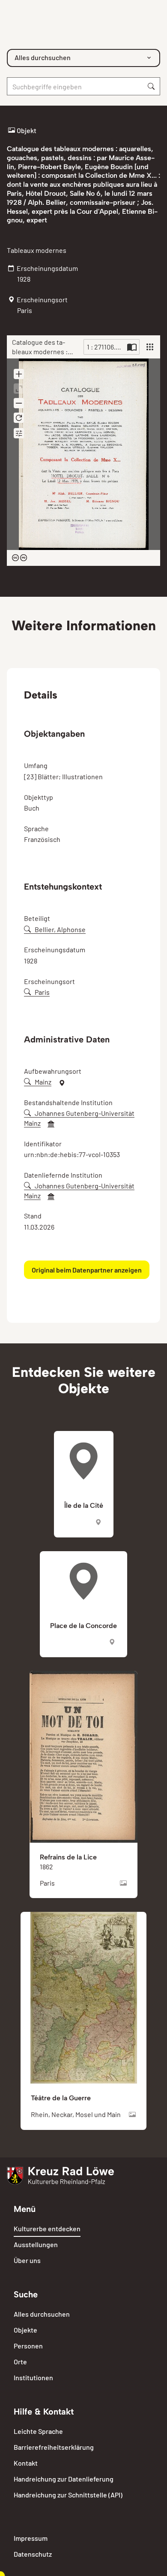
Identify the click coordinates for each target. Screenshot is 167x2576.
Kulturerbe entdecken (47, 2228)
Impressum (31, 2538)
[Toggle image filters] (19, 433)
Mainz (43, 1082)
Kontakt (26, 2463)
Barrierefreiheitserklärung (54, 2447)
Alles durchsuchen (42, 2314)
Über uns (27, 2260)
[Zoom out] (19, 403)
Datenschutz (33, 2554)
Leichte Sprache (38, 2431)
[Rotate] (19, 418)
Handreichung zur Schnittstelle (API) (68, 2495)
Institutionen (33, 2377)
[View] (150, 347)
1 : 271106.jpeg (106, 347)
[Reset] (19, 389)
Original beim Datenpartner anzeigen (87, 1270)
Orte (20, 2362)
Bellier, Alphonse (60, 929)
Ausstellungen (36, 2244)
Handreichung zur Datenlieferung (64, 2479)
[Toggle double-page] (132, 347)
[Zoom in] (19, 374)
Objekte (25, 2330)
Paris (42, 992)
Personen (28, 2346)
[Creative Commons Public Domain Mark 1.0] (19, 558)
